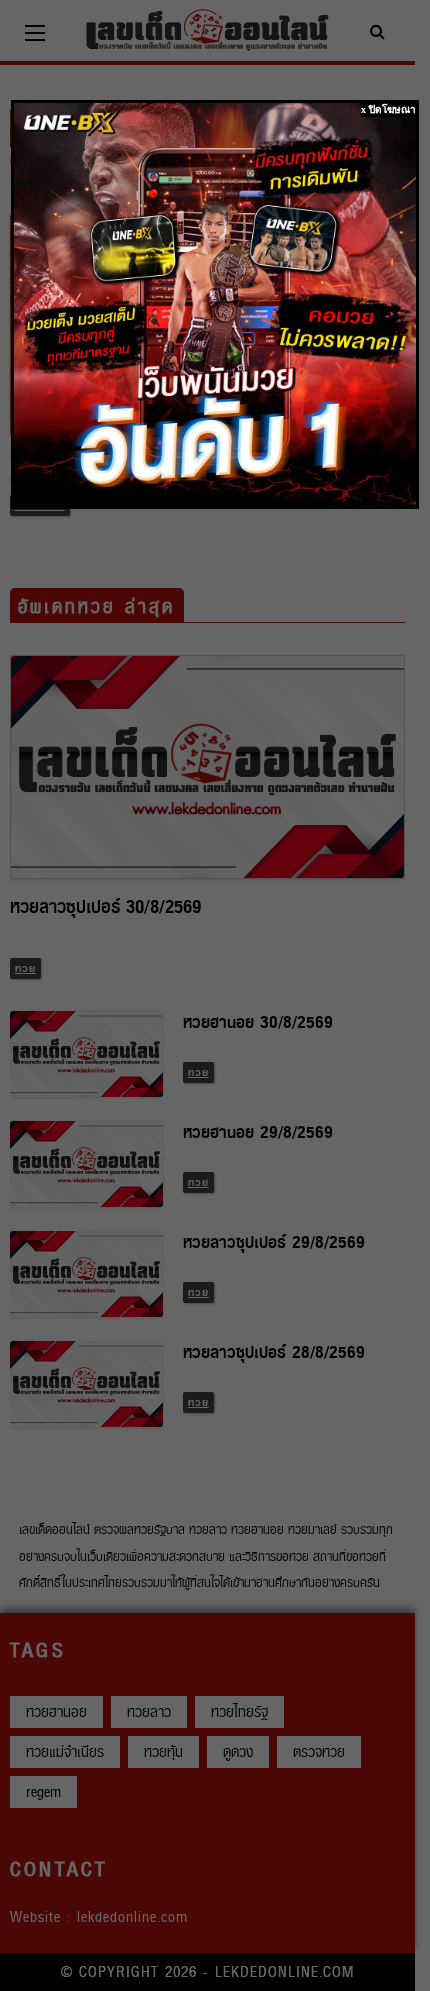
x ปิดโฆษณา (388, 109)
